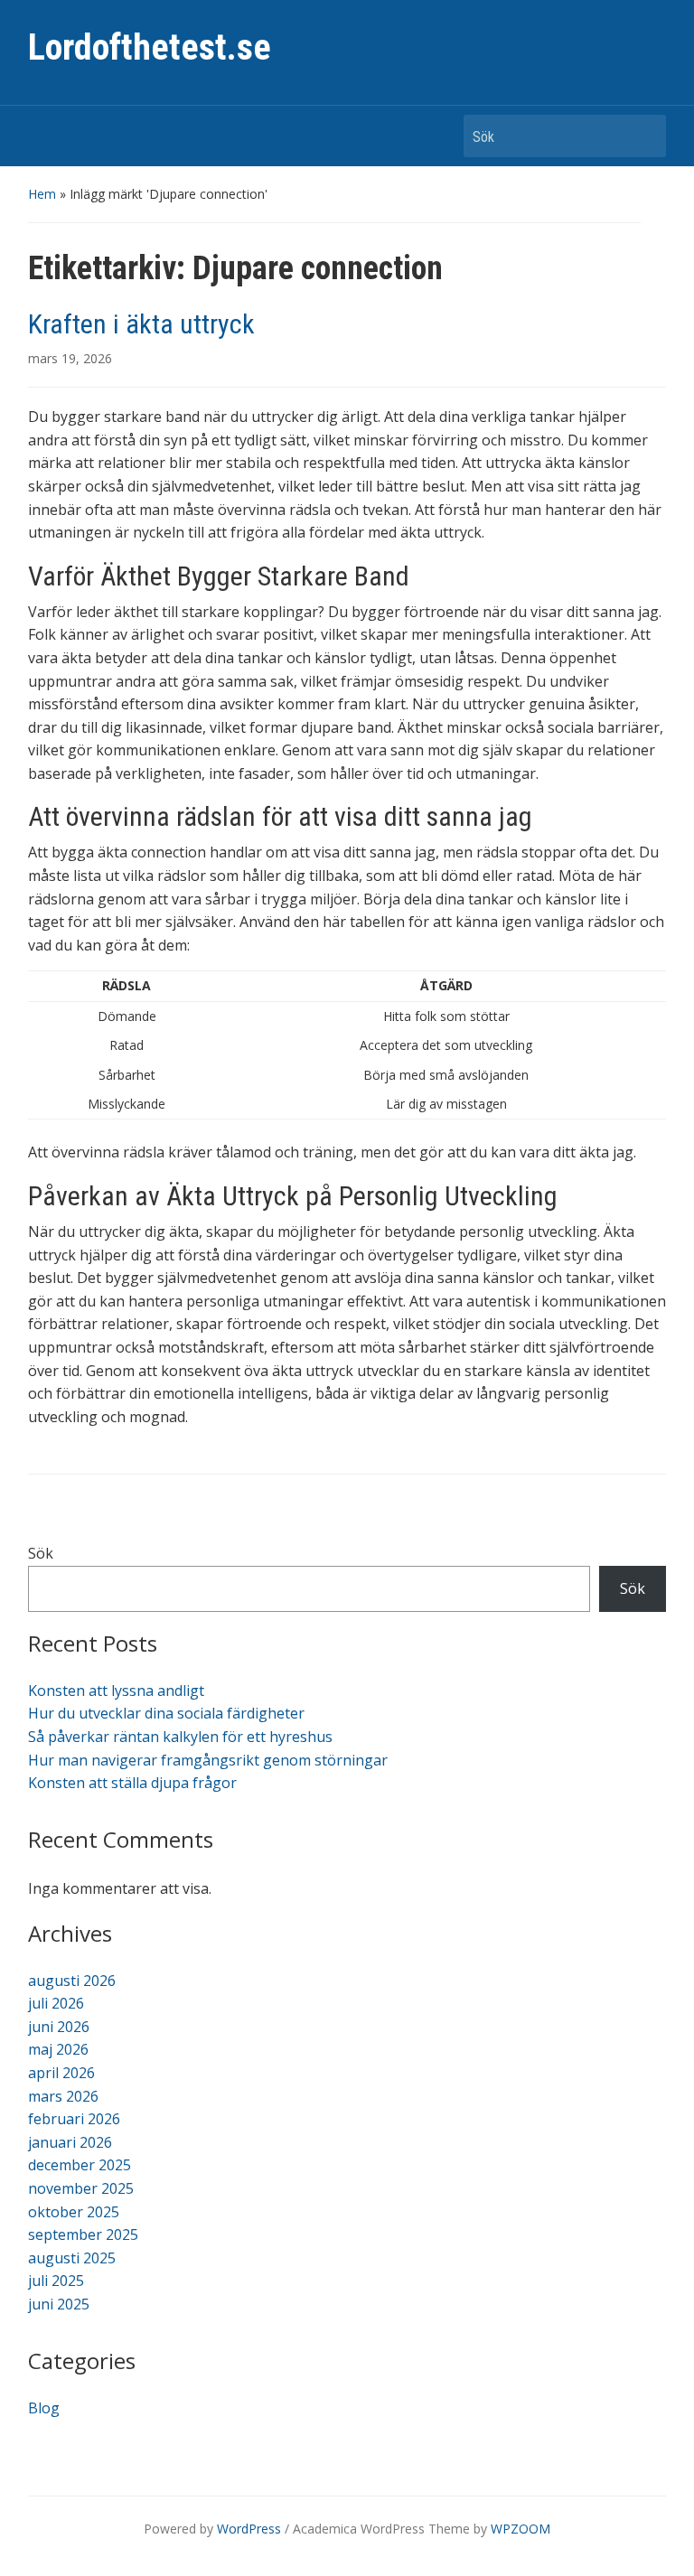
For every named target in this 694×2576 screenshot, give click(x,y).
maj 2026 (58, 2049)
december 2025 (80, 2165)
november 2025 (81, 2188)
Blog (44, 2408)
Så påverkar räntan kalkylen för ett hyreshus (180, 1737)
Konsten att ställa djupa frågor (132, 1783)
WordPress (249, 2529)
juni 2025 (59, 2304)
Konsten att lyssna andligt (116, 1691)
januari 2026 (70, 2142)
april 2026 (61, 2073)
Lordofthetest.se (150, 47)
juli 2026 (56, 2003)
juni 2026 (59, 2027)
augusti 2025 (72, 2258)
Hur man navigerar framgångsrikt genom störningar (208, 1760)
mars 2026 (63, 2096)
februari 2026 (74, 2119)
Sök (643, 136)
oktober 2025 (74, 2212)
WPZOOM (520, 2529)
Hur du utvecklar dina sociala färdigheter (166, 1713)
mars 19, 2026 (70, 358)
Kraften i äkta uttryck (141, 324)
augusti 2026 (72, 1981)
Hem (42, 194)
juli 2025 (56, 2281)
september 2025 (83, 2234)
